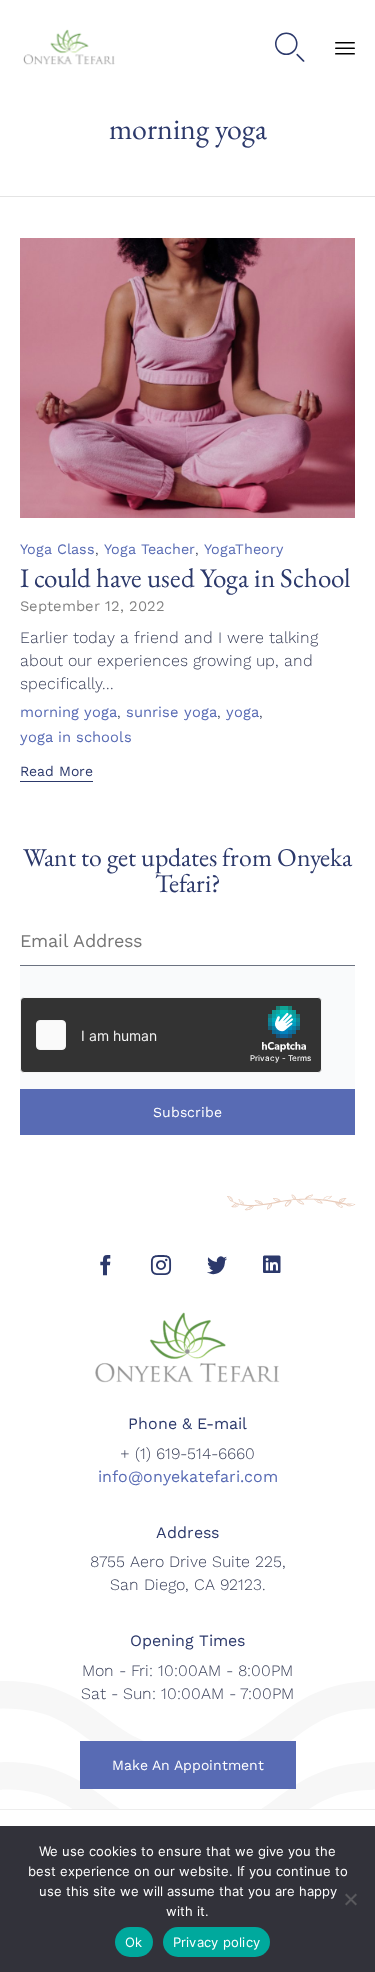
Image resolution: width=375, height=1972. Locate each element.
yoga (242, 713)
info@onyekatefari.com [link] (188, 1476)
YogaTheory (243, 549)
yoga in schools (76, 738)
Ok (134, 1942)
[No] (350, 1899)
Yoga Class (57, 549)
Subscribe (187, 1112)
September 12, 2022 (92, 606)
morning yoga (68, 713)
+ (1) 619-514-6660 (187, 1453)
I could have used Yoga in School (185, 577)
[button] (56, 773)
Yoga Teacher (149, 549)
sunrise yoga (171, 713)
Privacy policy (217, 1942)
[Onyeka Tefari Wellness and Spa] (69, 48)
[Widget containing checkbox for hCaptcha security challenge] (171, 1035)
